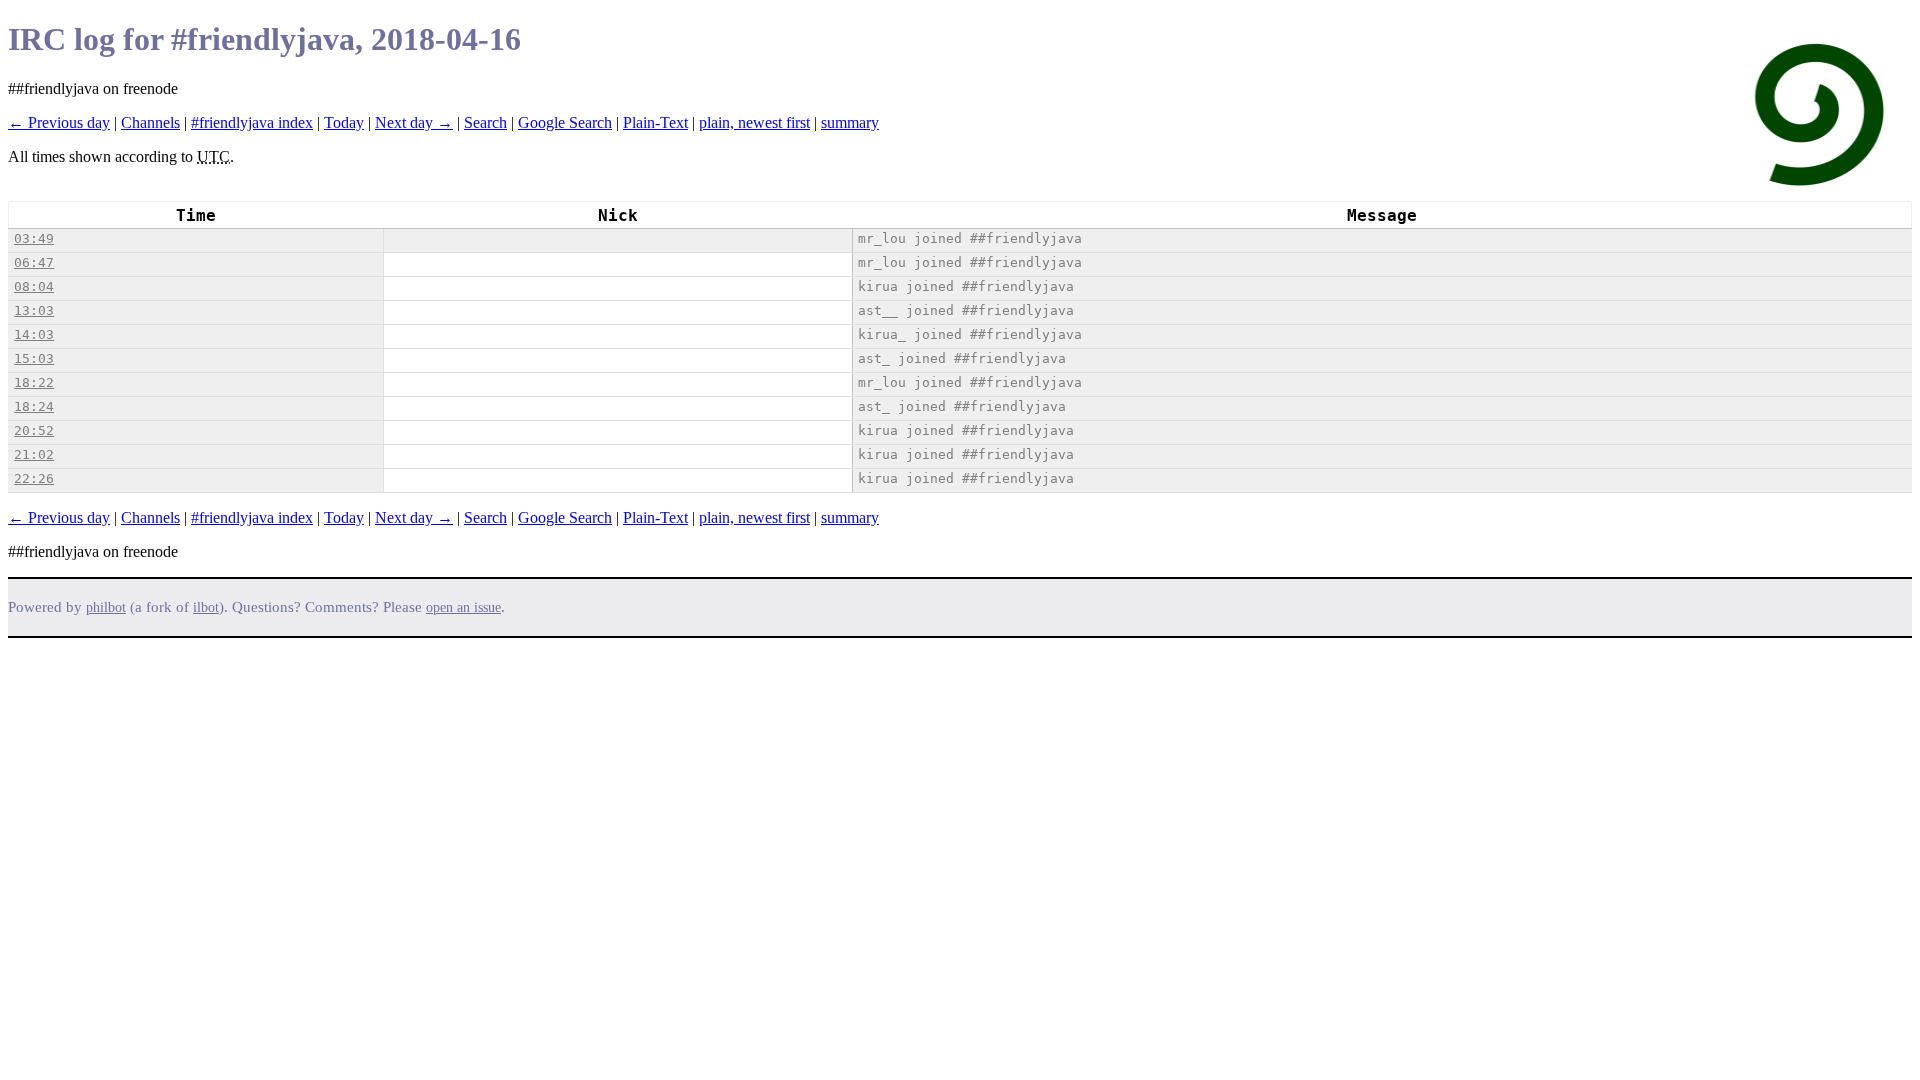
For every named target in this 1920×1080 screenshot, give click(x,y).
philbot (106, 607)
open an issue (463, 607)
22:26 (34, 478)
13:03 (34, 310)
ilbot (206, 607)
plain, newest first (754, 122)
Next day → (414, 122)
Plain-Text (655, 122)
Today (344, 122)
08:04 (34, 286)
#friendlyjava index (252, 122)
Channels (150, 122)
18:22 (34, 382)
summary (850, 122)
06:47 (34, 262)
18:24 (34, 406)
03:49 (34, 238)
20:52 (34, 430)
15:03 (34, 358)
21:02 (34, 454)
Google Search (565, 122)
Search (485, 122)
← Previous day (59, 122)
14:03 (34, 334)
